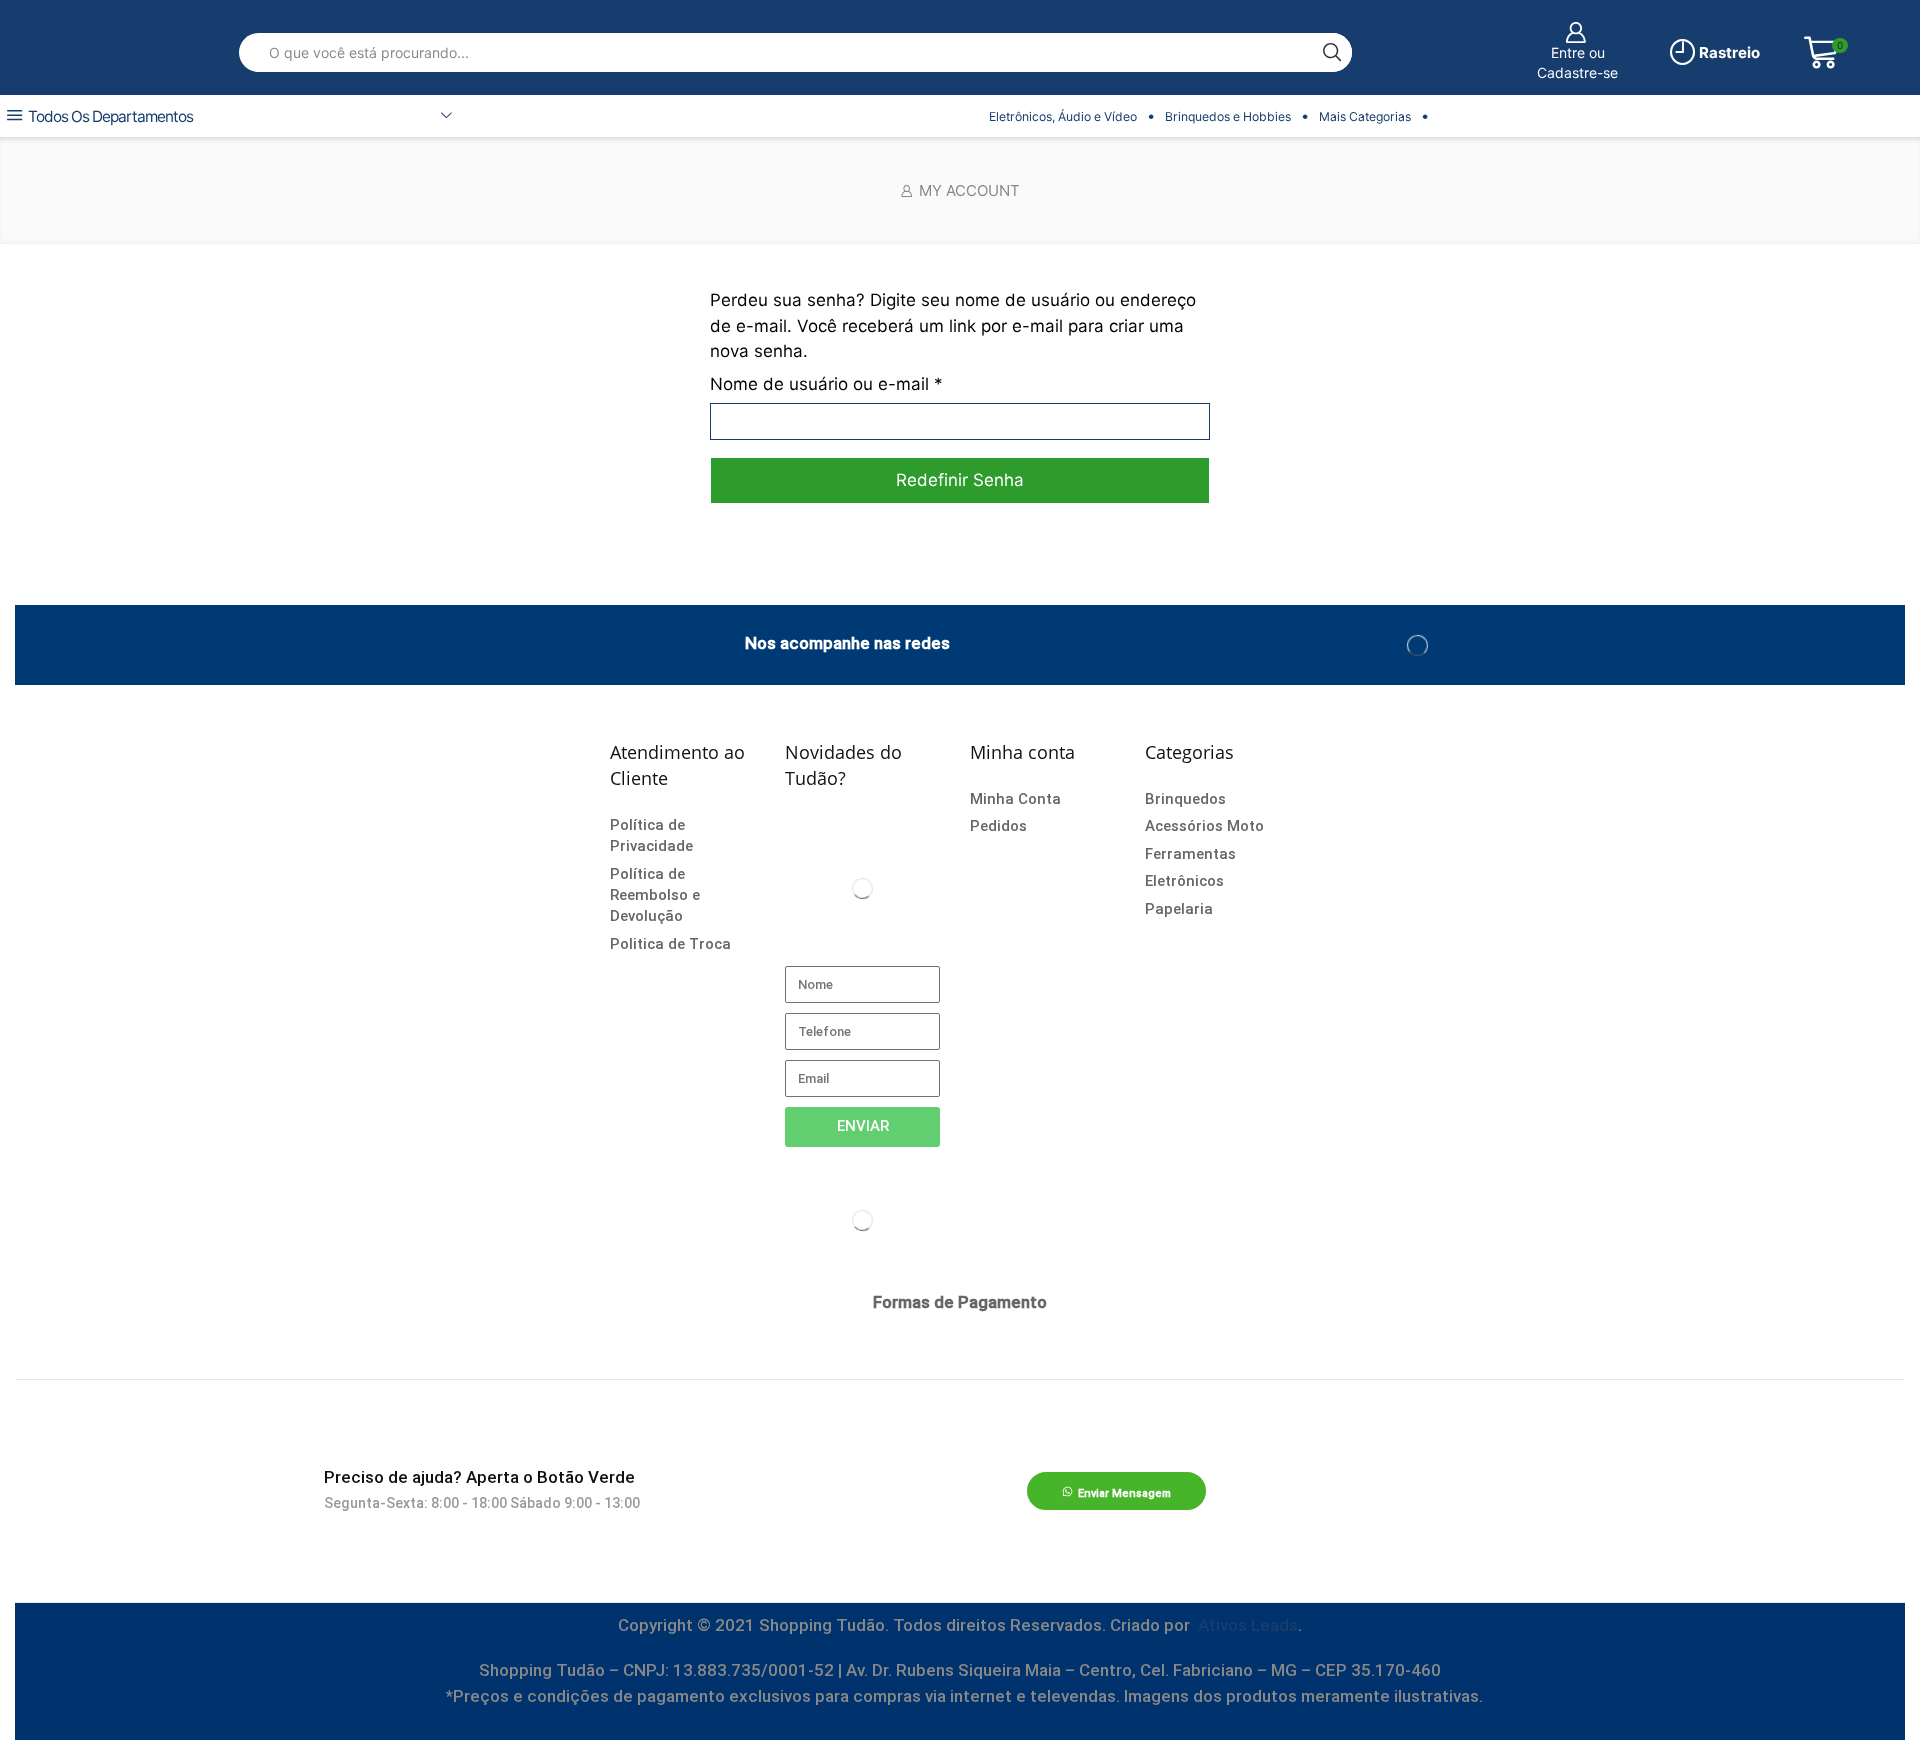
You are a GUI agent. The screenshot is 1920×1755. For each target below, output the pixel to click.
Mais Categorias (1365, 116)
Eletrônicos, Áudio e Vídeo (1063, 116)
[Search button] (1332, 52)
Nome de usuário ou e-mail (826, 383)
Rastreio (1728, 52)
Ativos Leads (1248, 1625)
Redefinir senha (960, 480)
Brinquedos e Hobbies (1228, 116)
